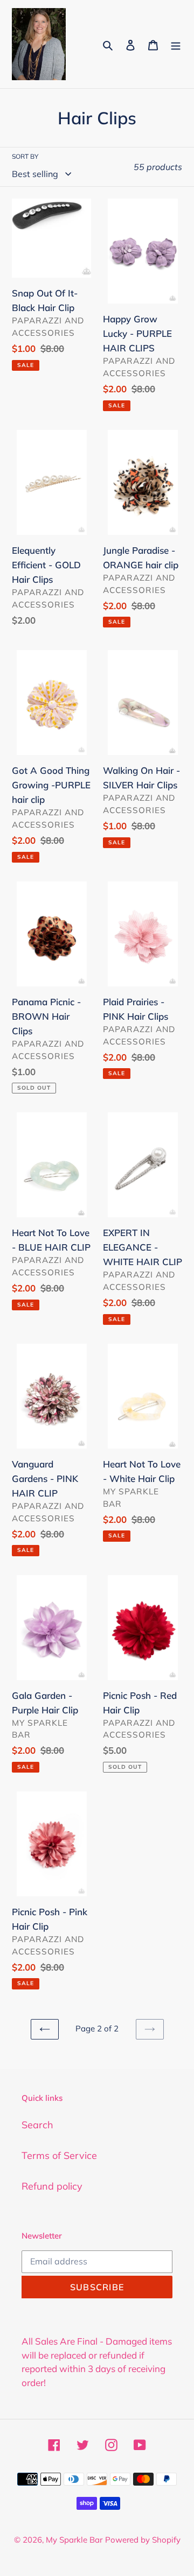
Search (37, 2125)
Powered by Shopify (143, 2540)
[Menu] (176, 44)
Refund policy (52, 2186)
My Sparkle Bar (74, 2540)
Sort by (25, 156)
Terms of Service (59, 2155)
